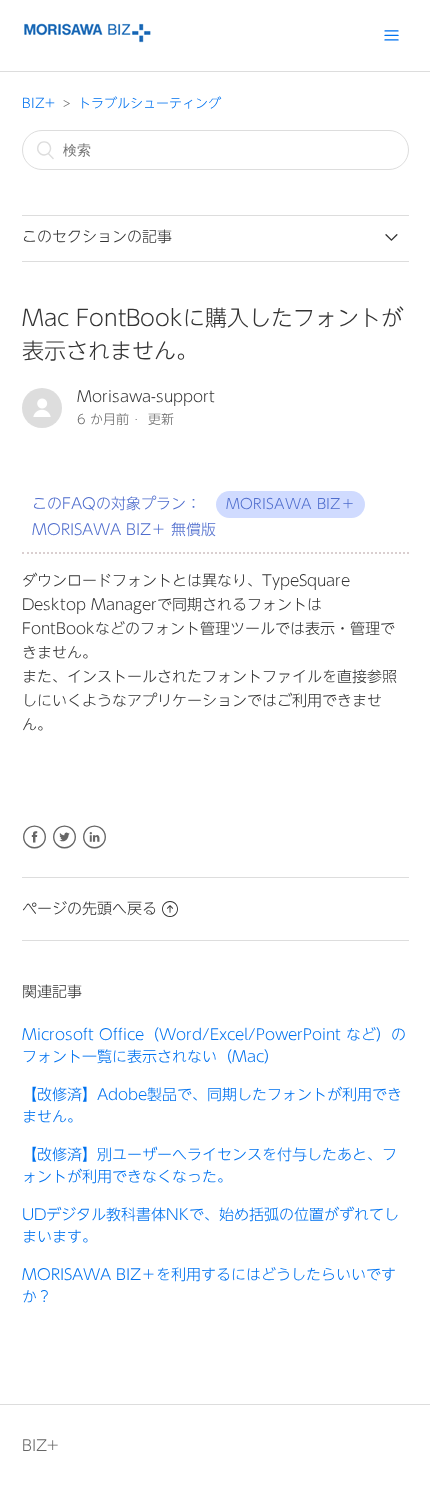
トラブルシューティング (149, 103)
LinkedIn (94, 837)
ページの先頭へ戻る (89, 908)
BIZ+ (38, 103)
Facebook (34, 837)
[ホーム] (87, 37)
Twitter (64, 837)
